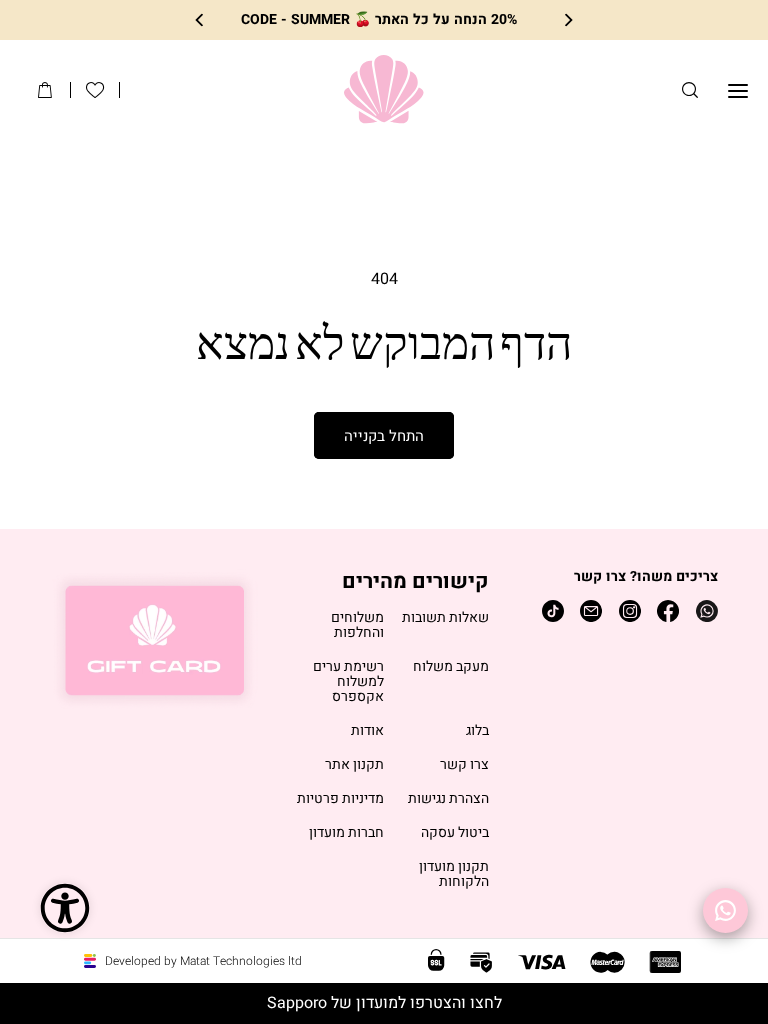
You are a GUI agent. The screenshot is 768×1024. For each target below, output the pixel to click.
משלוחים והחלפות (357, 626)
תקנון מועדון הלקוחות (454, 875)
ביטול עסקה (455, 833)
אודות (367, 731)
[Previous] (567, 20)
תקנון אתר (354, 765)
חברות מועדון (346, 833)
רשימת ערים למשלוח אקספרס (348, 682)
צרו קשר (464, 765)
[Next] (200, 20)
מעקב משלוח (451, 667)
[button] (690, 90)
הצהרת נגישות (448, 799)
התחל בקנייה (384, 436)
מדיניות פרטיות (340, 799)
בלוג (477, 731)
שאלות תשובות (445, 618)
